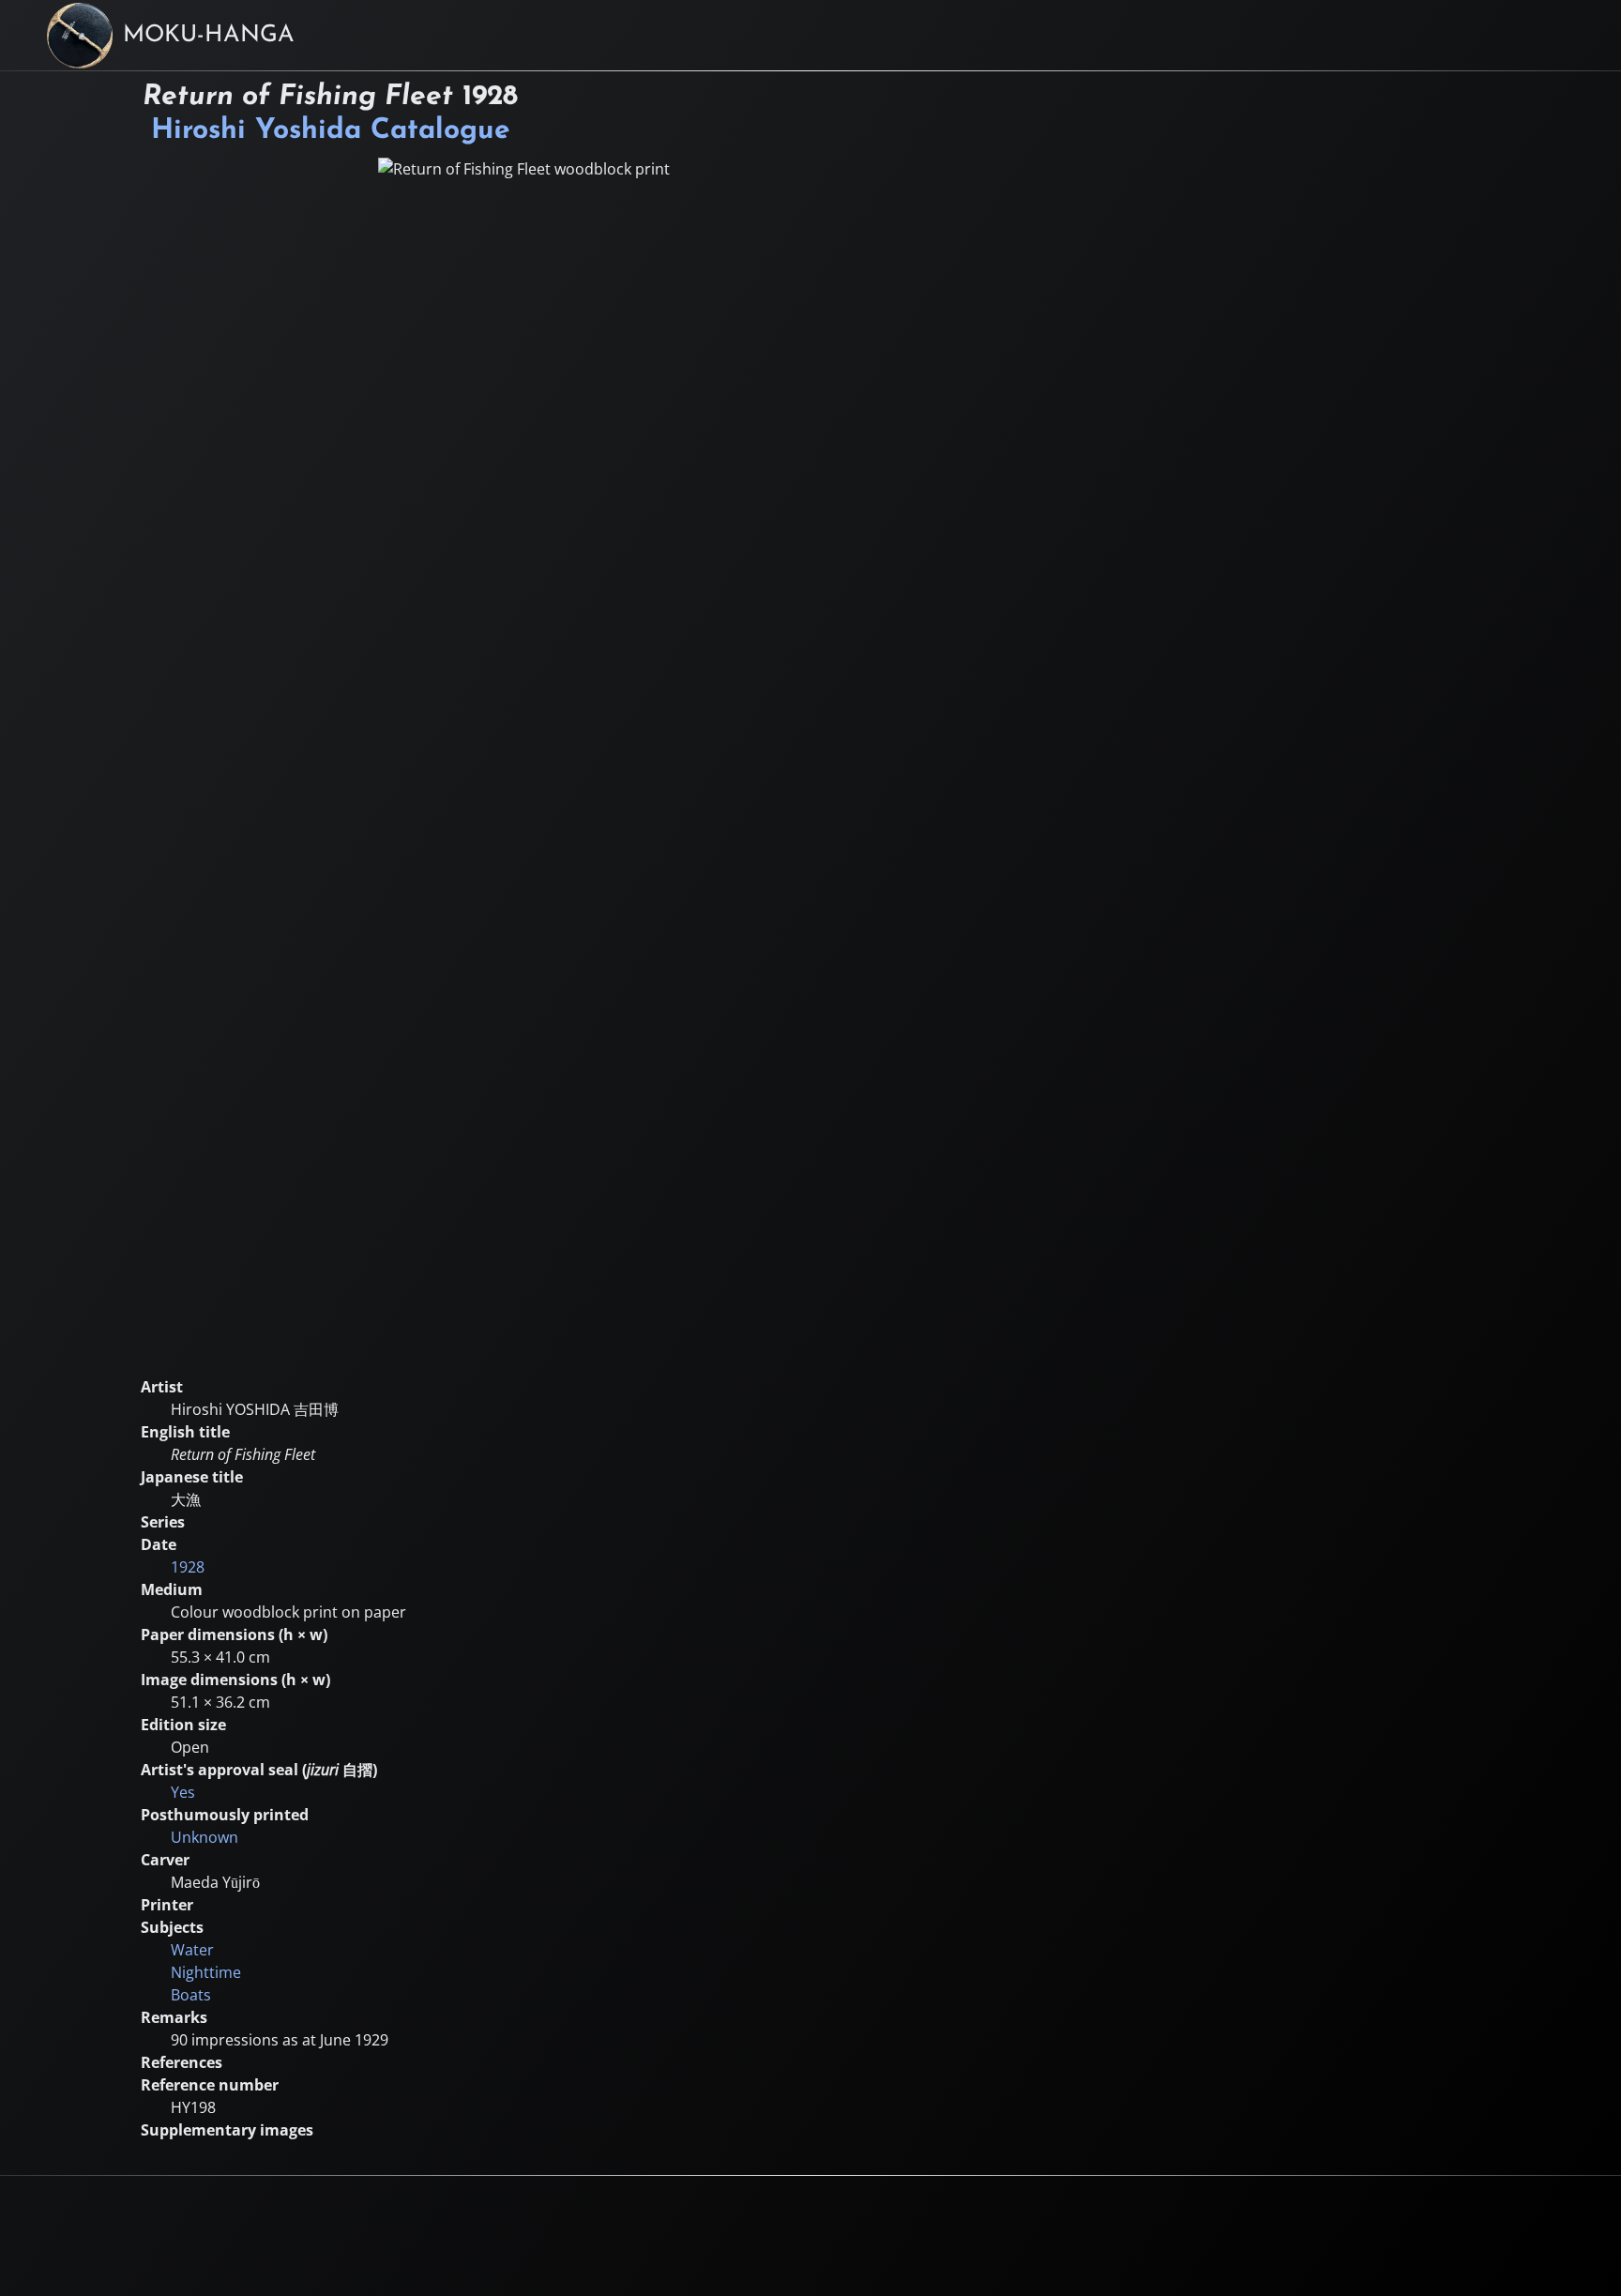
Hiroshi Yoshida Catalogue (331, 131)
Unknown (205, 1837)
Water (192, 1950)
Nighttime (206, 1972)
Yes (183, 1792)
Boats (191, 1995)
